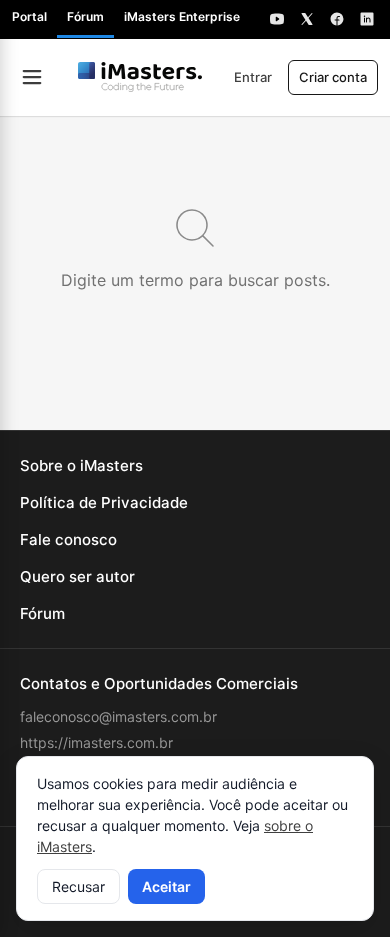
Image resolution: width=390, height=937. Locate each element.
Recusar (78, 886)
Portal (29, 16)
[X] (307, 19)
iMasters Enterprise (182, 16)
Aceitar (166, 886)
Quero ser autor (77, 576)
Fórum (85, 16)
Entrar (253, 77)
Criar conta (333, 77)
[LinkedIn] (367, 19)
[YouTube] (277, 19)
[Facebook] (337, 19)
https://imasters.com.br (96, 742)
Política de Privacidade (104, 502)
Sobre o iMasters (81, 465)
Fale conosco (68, 539)
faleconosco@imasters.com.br (118, 716)
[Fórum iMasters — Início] (140, 77)
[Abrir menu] (32, 77)
